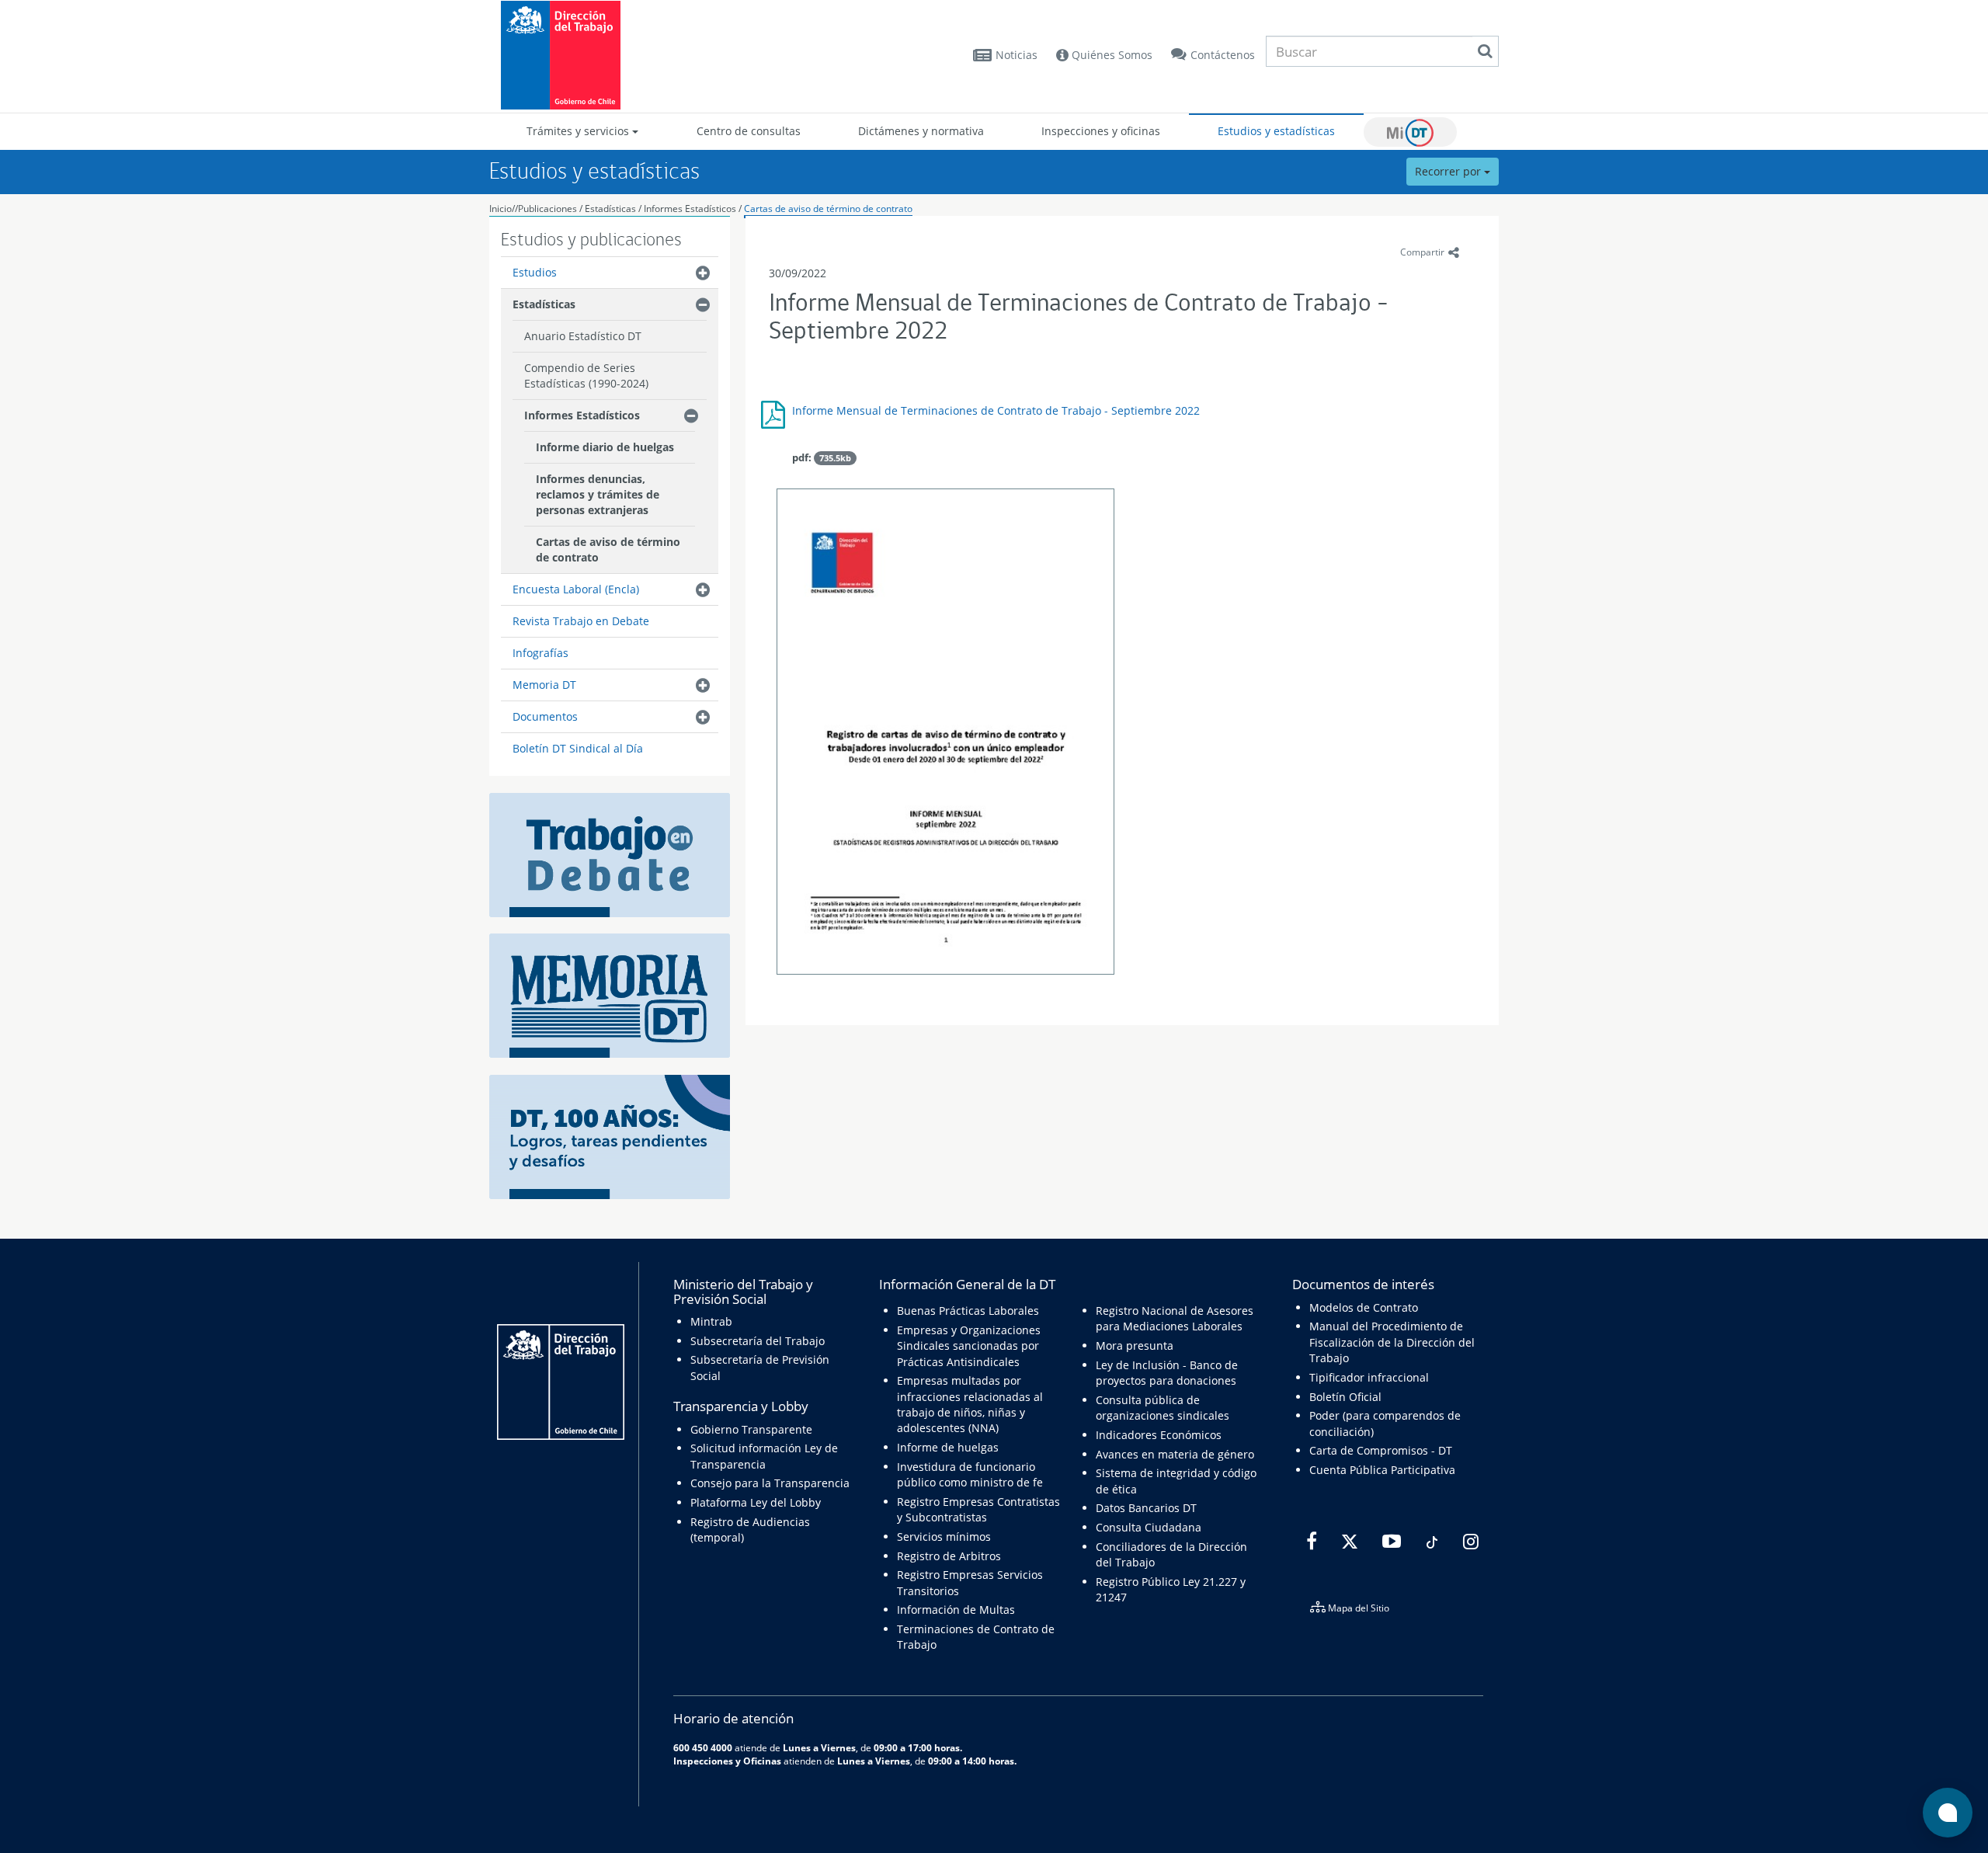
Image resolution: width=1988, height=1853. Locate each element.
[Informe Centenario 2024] (610, 1136)
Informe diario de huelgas (605, 447)
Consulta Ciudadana (1149, 1527)
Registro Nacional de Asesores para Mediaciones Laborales (1175, 1318)
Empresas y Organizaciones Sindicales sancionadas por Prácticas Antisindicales (969, 1346)
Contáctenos (1223, 55)
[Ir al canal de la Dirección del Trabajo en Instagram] (1469, 1542)
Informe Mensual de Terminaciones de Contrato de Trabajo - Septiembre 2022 (996, 410)
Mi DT (1410, 132)
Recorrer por (1449, 171)
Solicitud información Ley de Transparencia (764, 1456)
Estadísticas (610, 209)
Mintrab (711, 1321)
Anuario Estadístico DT (583, 336)
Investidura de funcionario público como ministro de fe (970, 1474)
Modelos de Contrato (1364, 1307)
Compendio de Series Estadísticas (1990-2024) (586, 375)
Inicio (500, 209)
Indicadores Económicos (1159, 1435)
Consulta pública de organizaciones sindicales (1163, 1408)
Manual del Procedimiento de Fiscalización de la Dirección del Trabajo (1392, 1342)
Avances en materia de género (1175, 1454)
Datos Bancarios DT (1146, 1508)
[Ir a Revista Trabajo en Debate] (610, 854)
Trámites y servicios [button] (579, 131)
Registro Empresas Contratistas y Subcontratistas (978, 1509)
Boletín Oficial (1345, 1397)
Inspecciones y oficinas (1101, 131)
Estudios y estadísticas (1276, 131)
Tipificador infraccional (1369, 1377)
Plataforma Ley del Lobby (756, 1502)
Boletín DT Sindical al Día (578, 748)
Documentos (545, 716)
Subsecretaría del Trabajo (758, 1341)
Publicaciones (549, 209)
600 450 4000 (703, 1747)
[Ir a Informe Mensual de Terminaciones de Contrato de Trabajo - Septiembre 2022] (945, 734)
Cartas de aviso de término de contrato (828, 209)
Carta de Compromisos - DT (1381, 1450)
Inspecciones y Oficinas (727, 1761)
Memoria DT (544, 685)
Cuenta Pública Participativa (1382, 1470)
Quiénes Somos (1110, 55)
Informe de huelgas (948, 1447)
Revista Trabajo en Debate (581, 621)
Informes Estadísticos (690, 209)
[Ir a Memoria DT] (610, 994)
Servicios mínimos (944, 1537)
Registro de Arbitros (949, 1556)
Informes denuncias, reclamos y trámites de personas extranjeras (598, 494)
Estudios (535, 272)
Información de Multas (956, 1610)
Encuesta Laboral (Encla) (576, 589)
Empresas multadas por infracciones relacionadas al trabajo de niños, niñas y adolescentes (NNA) (970, 1404)
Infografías (540, 653)
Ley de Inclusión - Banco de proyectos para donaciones (1167, 1373)
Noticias (1017, 55)
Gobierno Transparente (751, 1429)
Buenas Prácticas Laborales (968, 1311)
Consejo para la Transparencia (770, 1483)
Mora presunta (1135, 1345)
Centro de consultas (749, 131)
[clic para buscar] (1485, 51)
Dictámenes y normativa (921, 131)
